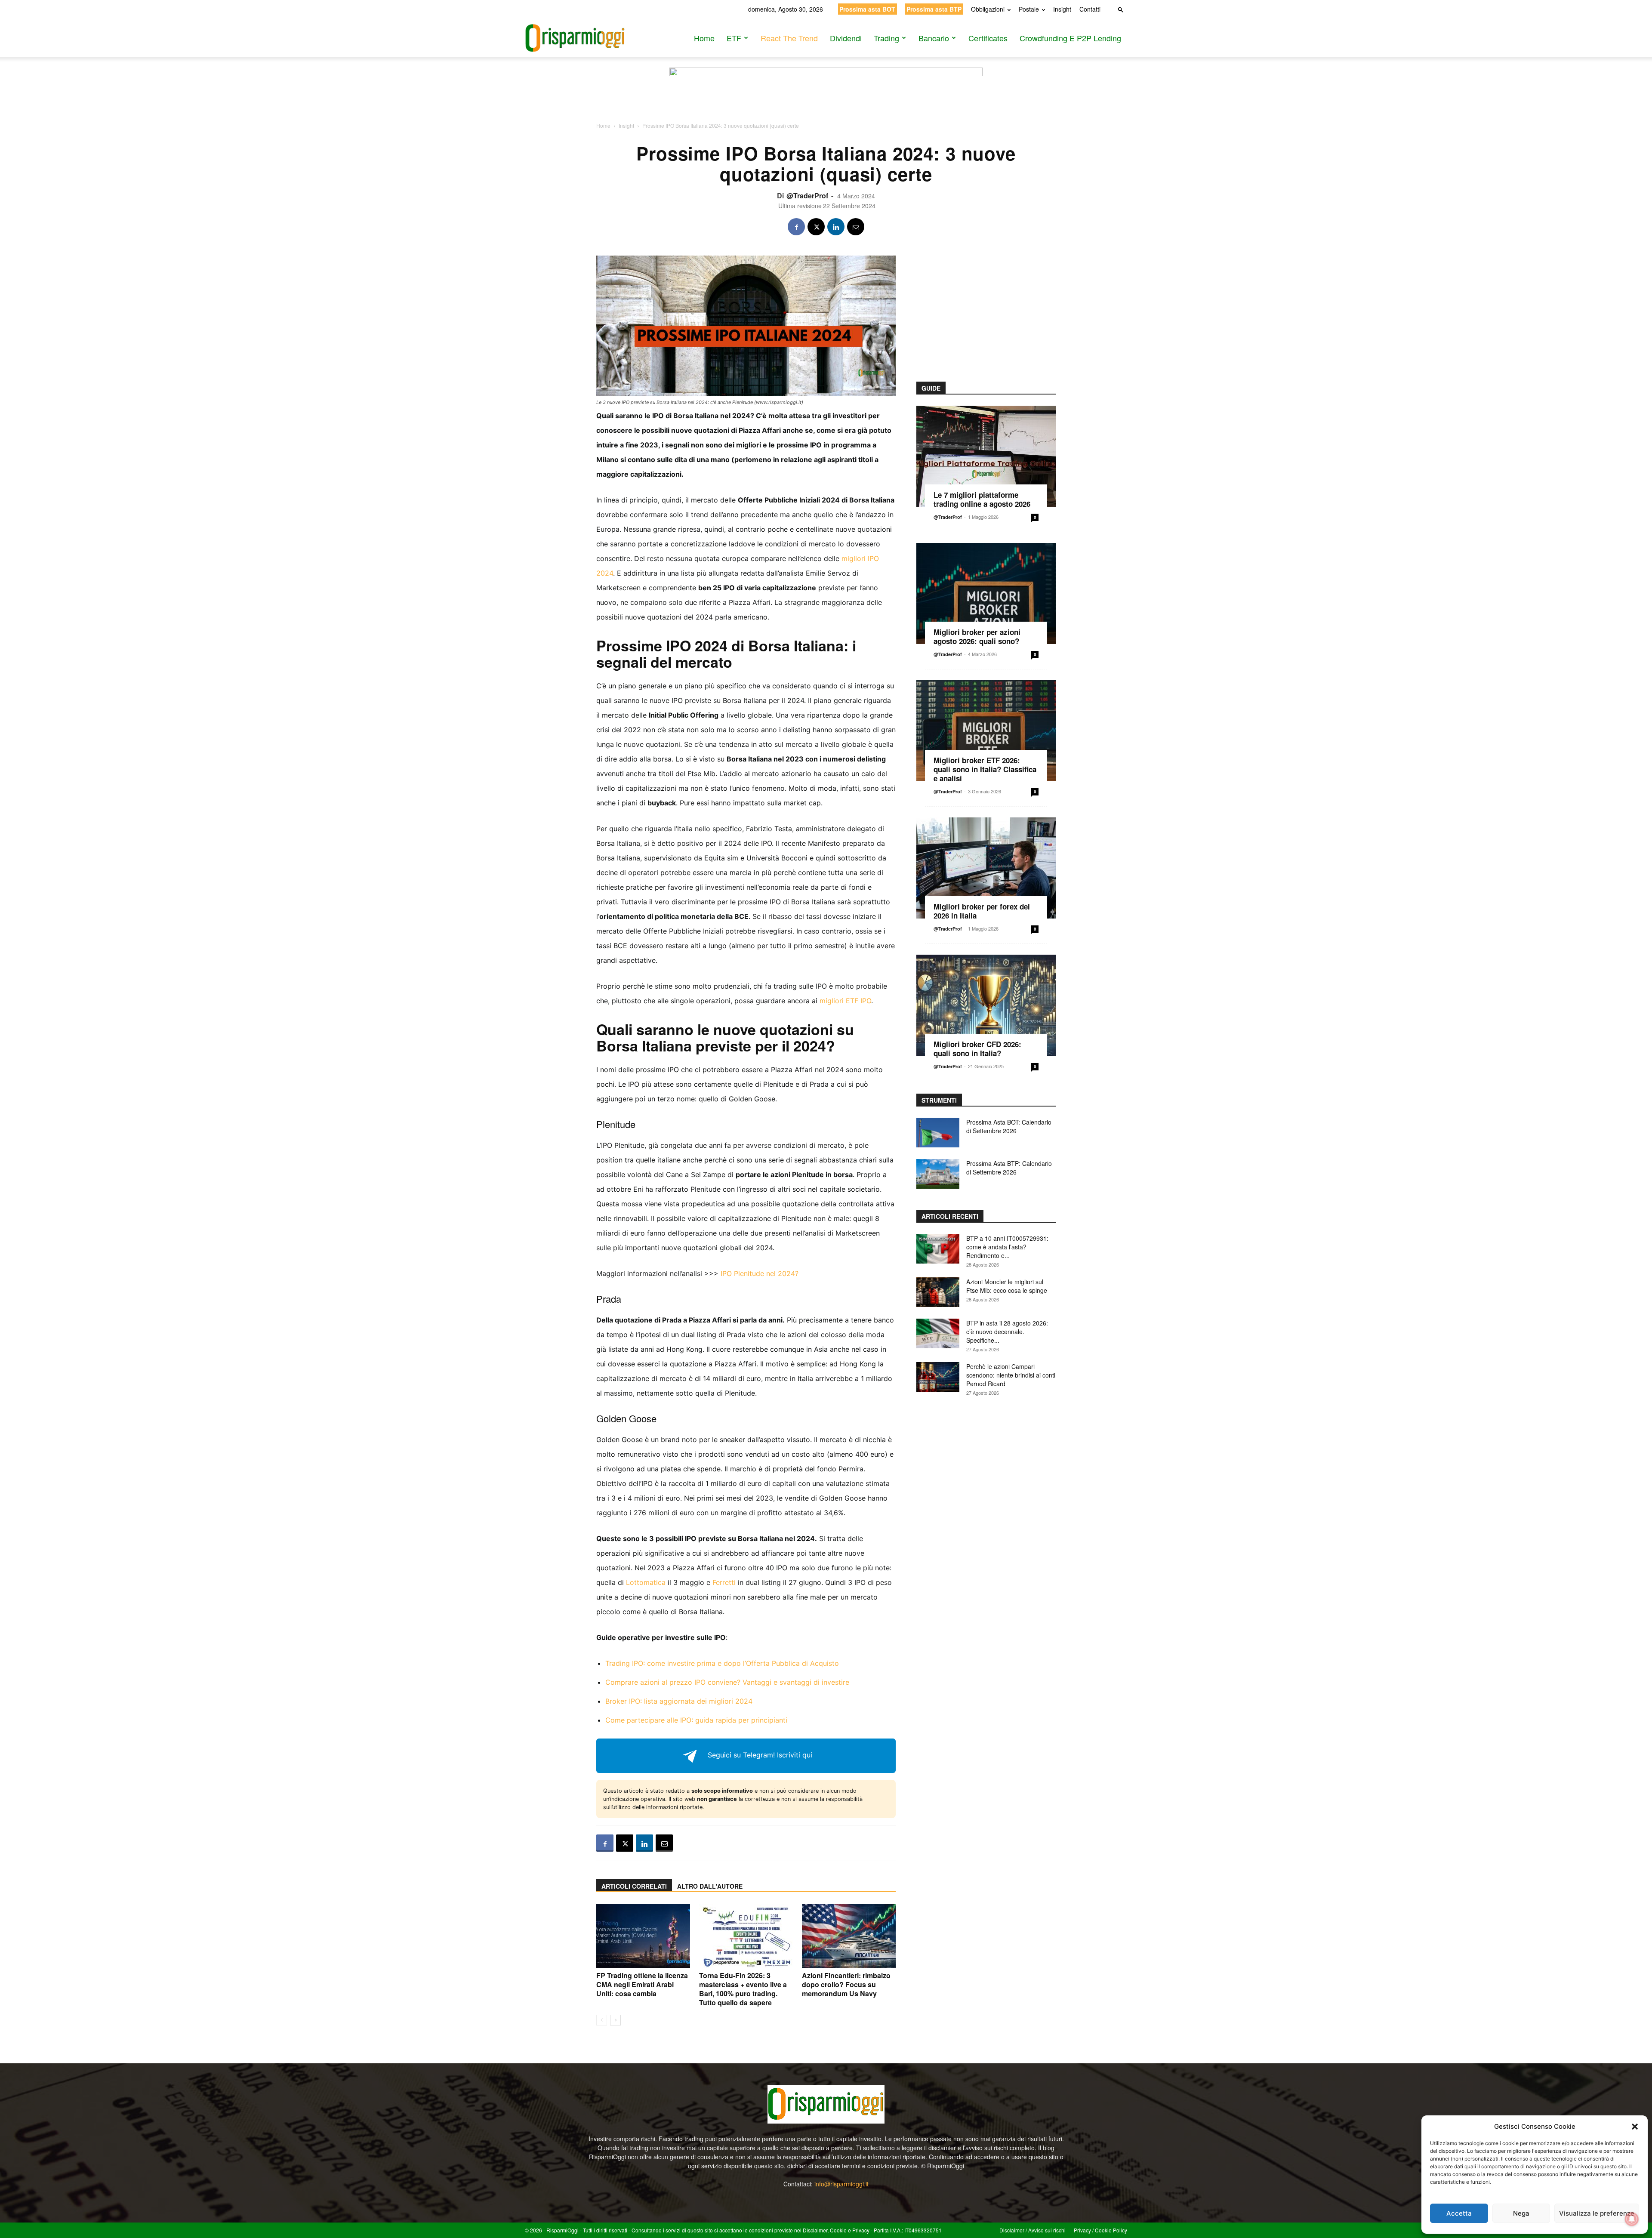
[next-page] (615, 2020)
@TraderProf (807, 196)
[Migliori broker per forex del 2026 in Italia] (986, 868)
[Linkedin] (836, 227)
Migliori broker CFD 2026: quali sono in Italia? (977, 1049)
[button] (1635, 2127)
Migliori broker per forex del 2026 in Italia (982, 911)
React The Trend (789, 38)
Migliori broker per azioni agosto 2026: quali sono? (977, 637)
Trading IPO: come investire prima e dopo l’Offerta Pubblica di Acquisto (722, 1663)
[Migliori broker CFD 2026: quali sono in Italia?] (986, 1005)
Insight (1062, 9)
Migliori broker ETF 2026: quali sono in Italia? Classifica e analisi (985, 769)
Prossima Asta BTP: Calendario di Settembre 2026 (1009, 1168)
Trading (886, 38)
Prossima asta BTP (934, 9)
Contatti (1090, 9)
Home (704, 38)
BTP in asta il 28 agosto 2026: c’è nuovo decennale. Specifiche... (1007, 1332)
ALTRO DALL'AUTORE (710, 1886)
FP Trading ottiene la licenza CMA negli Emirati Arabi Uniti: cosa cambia (642, 1984)
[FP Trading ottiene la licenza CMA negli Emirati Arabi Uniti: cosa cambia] (643, 1936)
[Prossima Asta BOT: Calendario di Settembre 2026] (938, 1133)
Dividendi (846, 38)
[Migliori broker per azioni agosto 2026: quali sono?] (986, 593)
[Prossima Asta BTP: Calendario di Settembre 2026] (938, 1174)
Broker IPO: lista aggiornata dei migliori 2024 (679, 1701)
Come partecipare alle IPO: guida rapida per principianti (696, 1720)
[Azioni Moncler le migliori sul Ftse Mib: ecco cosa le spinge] (938, 1292)
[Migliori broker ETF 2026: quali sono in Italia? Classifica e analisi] (986, 731)
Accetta (1459, 2213)
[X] (816, 227)
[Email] (856, 227)
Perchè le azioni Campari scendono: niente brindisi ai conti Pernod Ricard (1011, 1375)
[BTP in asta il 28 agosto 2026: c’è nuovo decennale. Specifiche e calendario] (938, 1333)
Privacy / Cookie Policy (1100, 2230)
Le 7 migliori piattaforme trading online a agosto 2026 (982, 499)
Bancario (934, 38)
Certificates (988, 38)
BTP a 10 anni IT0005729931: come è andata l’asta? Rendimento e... (1007, 1247)
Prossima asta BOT (867, 9)
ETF (734, 38)
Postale (1029, 9)
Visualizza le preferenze (1597, 2213)
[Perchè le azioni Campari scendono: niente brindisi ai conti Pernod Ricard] (938, 1377)
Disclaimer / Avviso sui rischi (1032, 2230)
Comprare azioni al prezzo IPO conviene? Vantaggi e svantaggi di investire (727, 1682)
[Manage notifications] (1632, 2219)
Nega (1521, 2213)
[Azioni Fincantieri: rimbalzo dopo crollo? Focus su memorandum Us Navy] (849, 1936)
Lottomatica (646, 1582)
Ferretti (724, 1582)
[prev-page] (602, 2020)
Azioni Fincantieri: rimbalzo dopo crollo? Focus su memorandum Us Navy (846, 1984)
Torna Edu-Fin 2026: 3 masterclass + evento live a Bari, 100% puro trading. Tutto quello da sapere (743, 1989)
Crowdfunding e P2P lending (1070, 38)
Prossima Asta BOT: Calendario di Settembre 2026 (1009, 1126)
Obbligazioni (988, 9)
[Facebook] (796, 227)
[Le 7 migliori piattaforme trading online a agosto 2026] (986, 456)
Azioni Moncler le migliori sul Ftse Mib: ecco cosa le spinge (1007, 1286)
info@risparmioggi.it (841, 2184)
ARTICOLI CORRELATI (634, 1886)
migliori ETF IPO (845, 1001)
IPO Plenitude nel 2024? (760, 1273)
